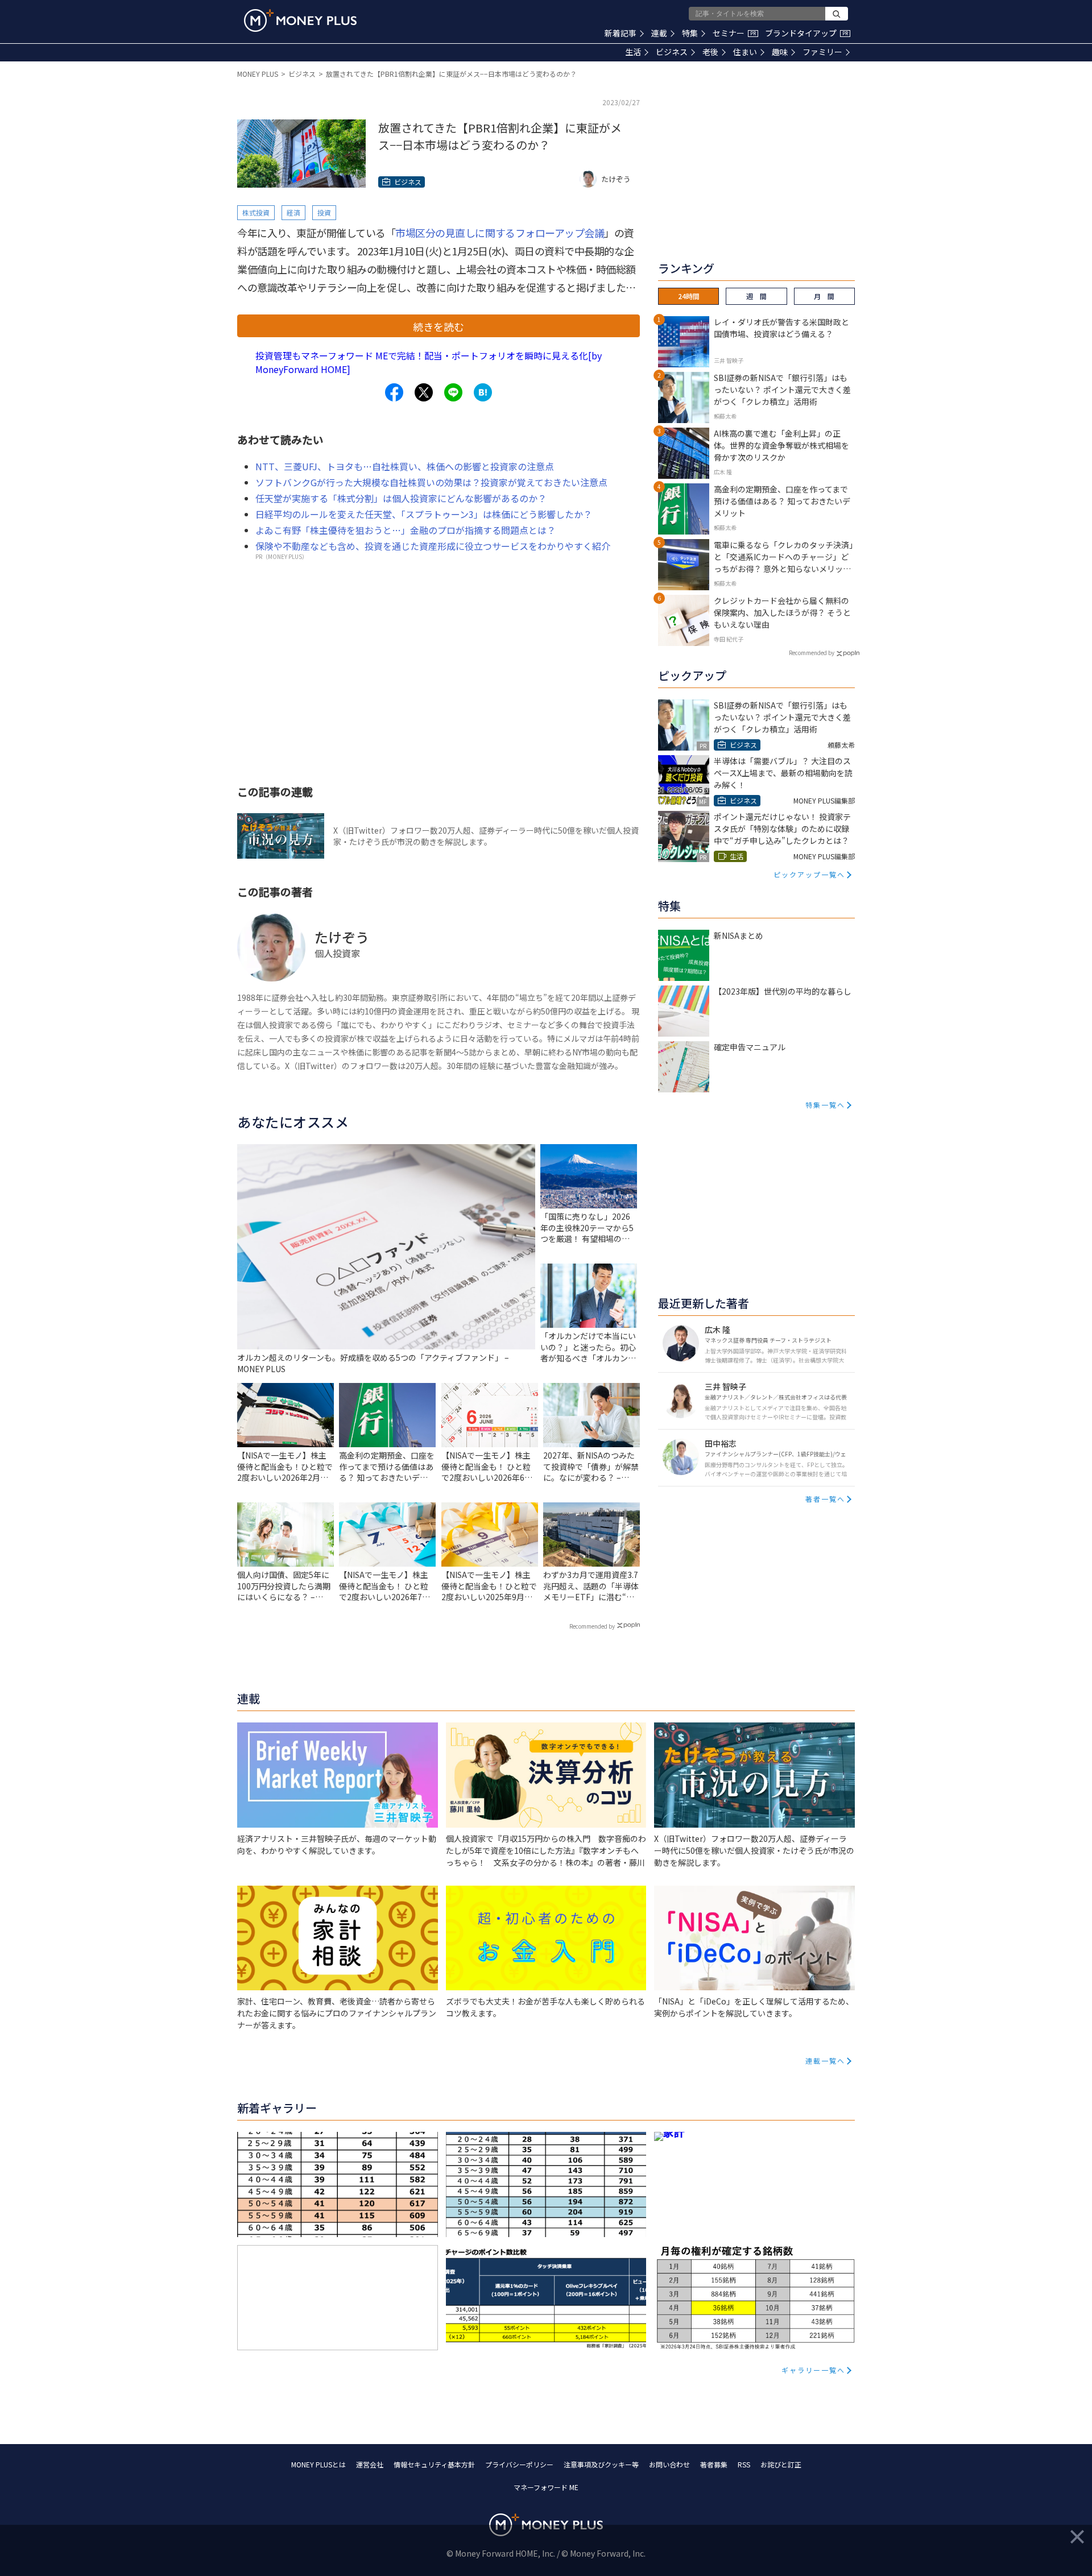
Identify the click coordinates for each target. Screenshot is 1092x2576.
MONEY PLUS (258, 74)
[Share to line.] (453, 392)
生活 (633, 52)
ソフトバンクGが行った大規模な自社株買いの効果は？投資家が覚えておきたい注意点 (431, 482)
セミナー (734, 33)
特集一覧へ (825, 1105)
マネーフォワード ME (546, 2487)
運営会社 (370, 2464)
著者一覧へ (825, 1499)
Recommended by (592, 1626)
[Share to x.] (424, 392)
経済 (293, 212)
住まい (745, 52)
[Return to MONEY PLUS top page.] (300, 20)
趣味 (780, 52)
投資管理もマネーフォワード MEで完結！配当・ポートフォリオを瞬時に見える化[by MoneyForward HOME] (429, 362)
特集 (690, 33)
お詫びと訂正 (781, 2464)
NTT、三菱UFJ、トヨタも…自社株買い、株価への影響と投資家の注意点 (405, 466)
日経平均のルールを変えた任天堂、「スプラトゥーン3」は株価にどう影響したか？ (424, 514)
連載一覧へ (825, 2061)
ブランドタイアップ (806, 33)
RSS (744, 2464)
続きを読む (439, 326)
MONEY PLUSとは (318, 2464)
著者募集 (714, 2464)
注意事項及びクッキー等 (601, 2464)
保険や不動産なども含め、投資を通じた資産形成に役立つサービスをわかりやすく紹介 (433, 546)
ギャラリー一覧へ (813, 2370)
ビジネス (672, 52)
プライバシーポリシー (519, 2464)
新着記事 (621, 33)
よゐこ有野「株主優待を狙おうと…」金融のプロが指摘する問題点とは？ (406, 530)
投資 (324, 212)
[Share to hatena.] (483, 392)
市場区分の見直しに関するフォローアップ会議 (500, 233)
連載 (659, 33)
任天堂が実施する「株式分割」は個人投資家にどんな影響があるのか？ (401, 498)
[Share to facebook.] (394, 392)
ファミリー (822, 52)
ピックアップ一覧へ (809, 874)
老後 (710, 52)
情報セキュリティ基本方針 (434, 2464)
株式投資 (256, 212)
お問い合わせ (669, 2464)
